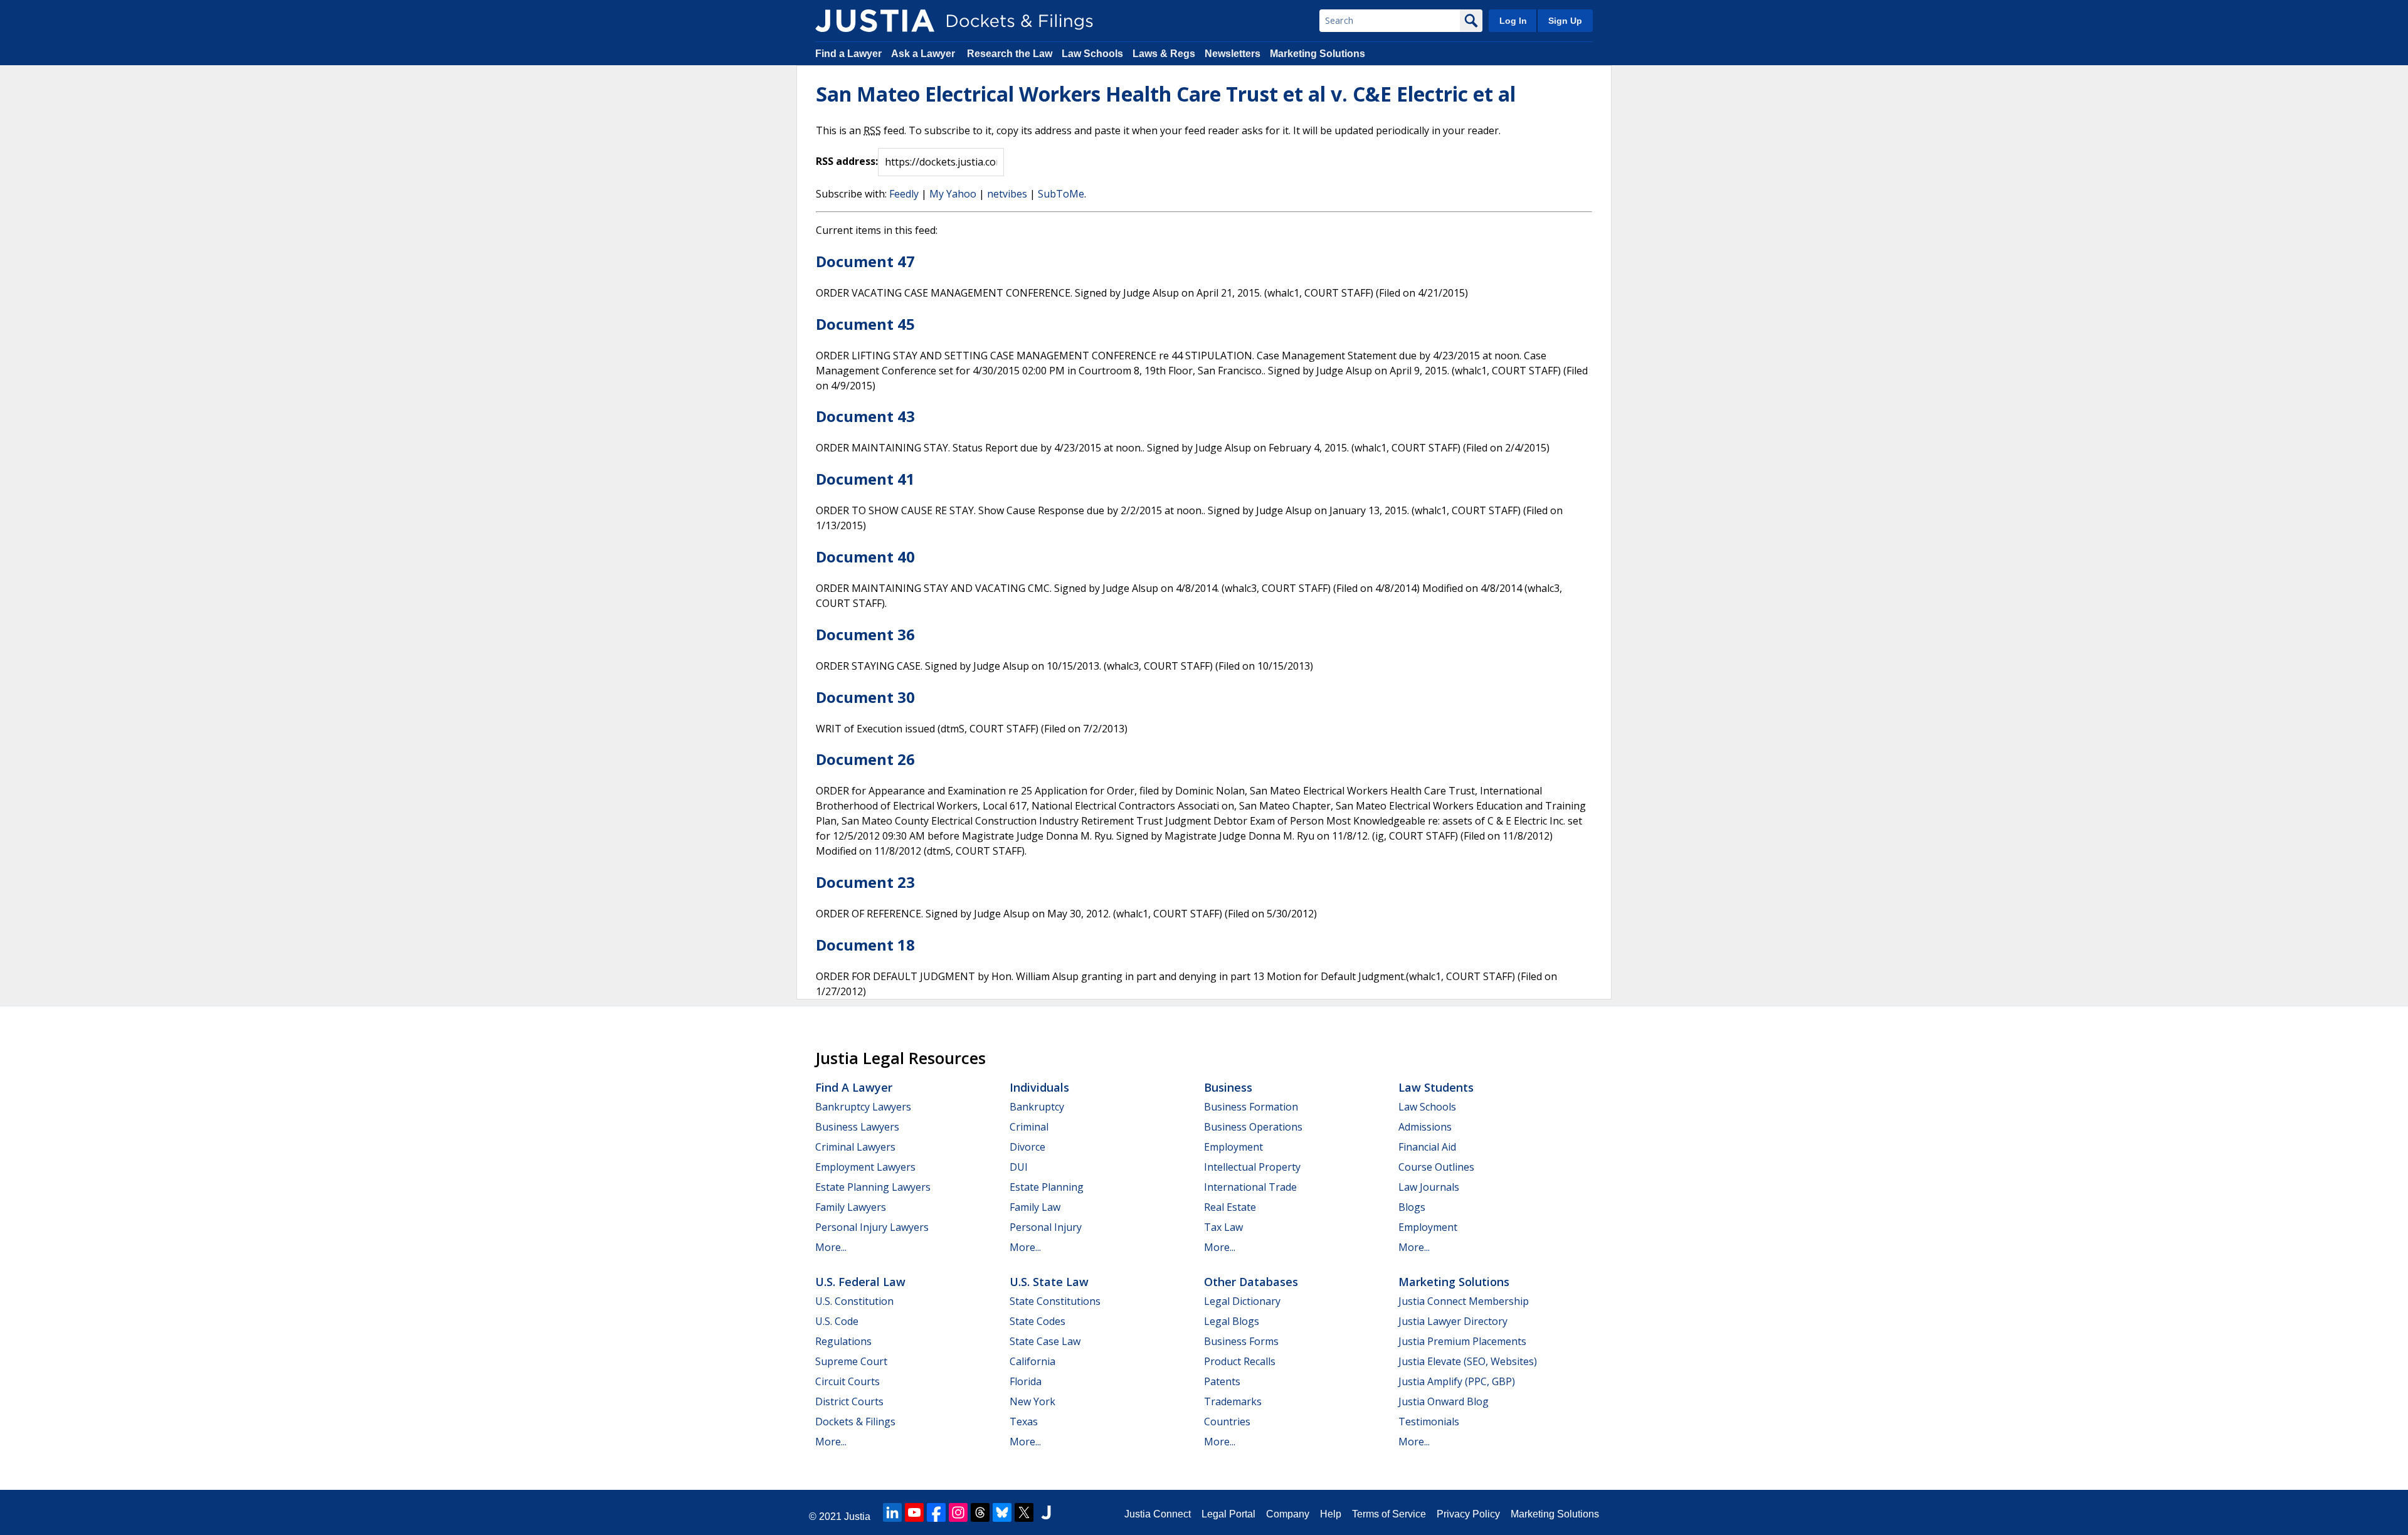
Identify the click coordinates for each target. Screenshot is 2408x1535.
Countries (1227, 1422)
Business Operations (1253, 1127)
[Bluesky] (1002, 1512)
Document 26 (865, 759)
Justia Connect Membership (1464, 1301)
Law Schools (1092, 54)
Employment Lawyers (865, 1167)
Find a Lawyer (848, 54)
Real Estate (1230, 1207)
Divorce (1027, 1147)
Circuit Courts (848, 1381)
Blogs (1412, 1207)
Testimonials (1429, 1422)
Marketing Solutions (1318, 54)
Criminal (1029, 1127)
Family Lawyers (851, 1207)
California (1032, 1361)
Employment (1233, 1147)
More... (831, 1247)
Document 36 (865, 634)
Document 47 (865, 261)
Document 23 (865, 882)
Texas (1024, 1422)
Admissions (1425, 1127)
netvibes (1007, 194)
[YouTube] (914, 1512)
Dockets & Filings (855, 1422)
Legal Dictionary (1242, 1301)
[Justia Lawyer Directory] (1046, 1512)
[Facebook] (936, 1512)
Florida (1026, 1381)
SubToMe (1061, 194)
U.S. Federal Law (860, 1282)
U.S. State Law (1049, 1282)
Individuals (1039, 1087)
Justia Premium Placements (1462, 1341)
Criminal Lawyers (855, 1147)
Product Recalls (1240, 1361)
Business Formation (1251, 1107)
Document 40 (865, 557)
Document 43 (865, 416)
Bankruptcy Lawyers (863, 1107)
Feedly (904, 194)
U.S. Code (837, 1321)
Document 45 (865, 324)
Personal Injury (1046, 1227)
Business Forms (1241, 1341)
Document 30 (865, 697)
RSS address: (847, 161)
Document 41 (865, 479)
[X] (1024, 1512)
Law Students (1436, 1087)
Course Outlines (1436, 1167)
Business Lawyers (857, 1127)
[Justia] (875, 21)
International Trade (1250, 1187)
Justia (857, 1517)
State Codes (1038, 1321)
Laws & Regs (1164, 54)
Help (1331, 1514)
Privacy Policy (1468, 1514)
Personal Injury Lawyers (872, 1227)
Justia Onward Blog (1444, 1401)
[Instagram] (958, 1512)
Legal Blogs (1232, 1321)
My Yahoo (953, 194)
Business (1228, 1087)
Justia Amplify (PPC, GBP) (1457, 1381)
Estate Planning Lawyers (873, 1187)
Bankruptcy (1037, 1107)
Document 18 (865, 945)
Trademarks (1233, 1401)
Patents (1222, 1381)
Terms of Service (1389, 1514)
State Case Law (1045, 1341)
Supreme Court (851, 1361)
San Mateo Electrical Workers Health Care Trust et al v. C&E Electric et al (1166, 94)
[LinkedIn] (892, 1512)
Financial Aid (1427, 1147)
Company (1288, 1514)
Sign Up (1565, 21)
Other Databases (1251, 1282)
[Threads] (980, 1512)
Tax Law (1223, 1227)
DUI (1019, 1167)
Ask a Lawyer (924, 54)
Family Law (1035, 1207)
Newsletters (1233, 54)
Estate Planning (1047, 1187)
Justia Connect (1158, 1514)
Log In (1513, 21)
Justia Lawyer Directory (1453, 1321)
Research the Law (1010, 54)
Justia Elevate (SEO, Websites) (1468, 1361)
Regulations (843, 1341)
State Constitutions (1055, 1301)
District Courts (849, 1401)
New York (1032, 1401)
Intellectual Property (1252, 1167)
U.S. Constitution (854, 1301)
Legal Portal (1228, 1514)
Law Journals (1429, 1187)
